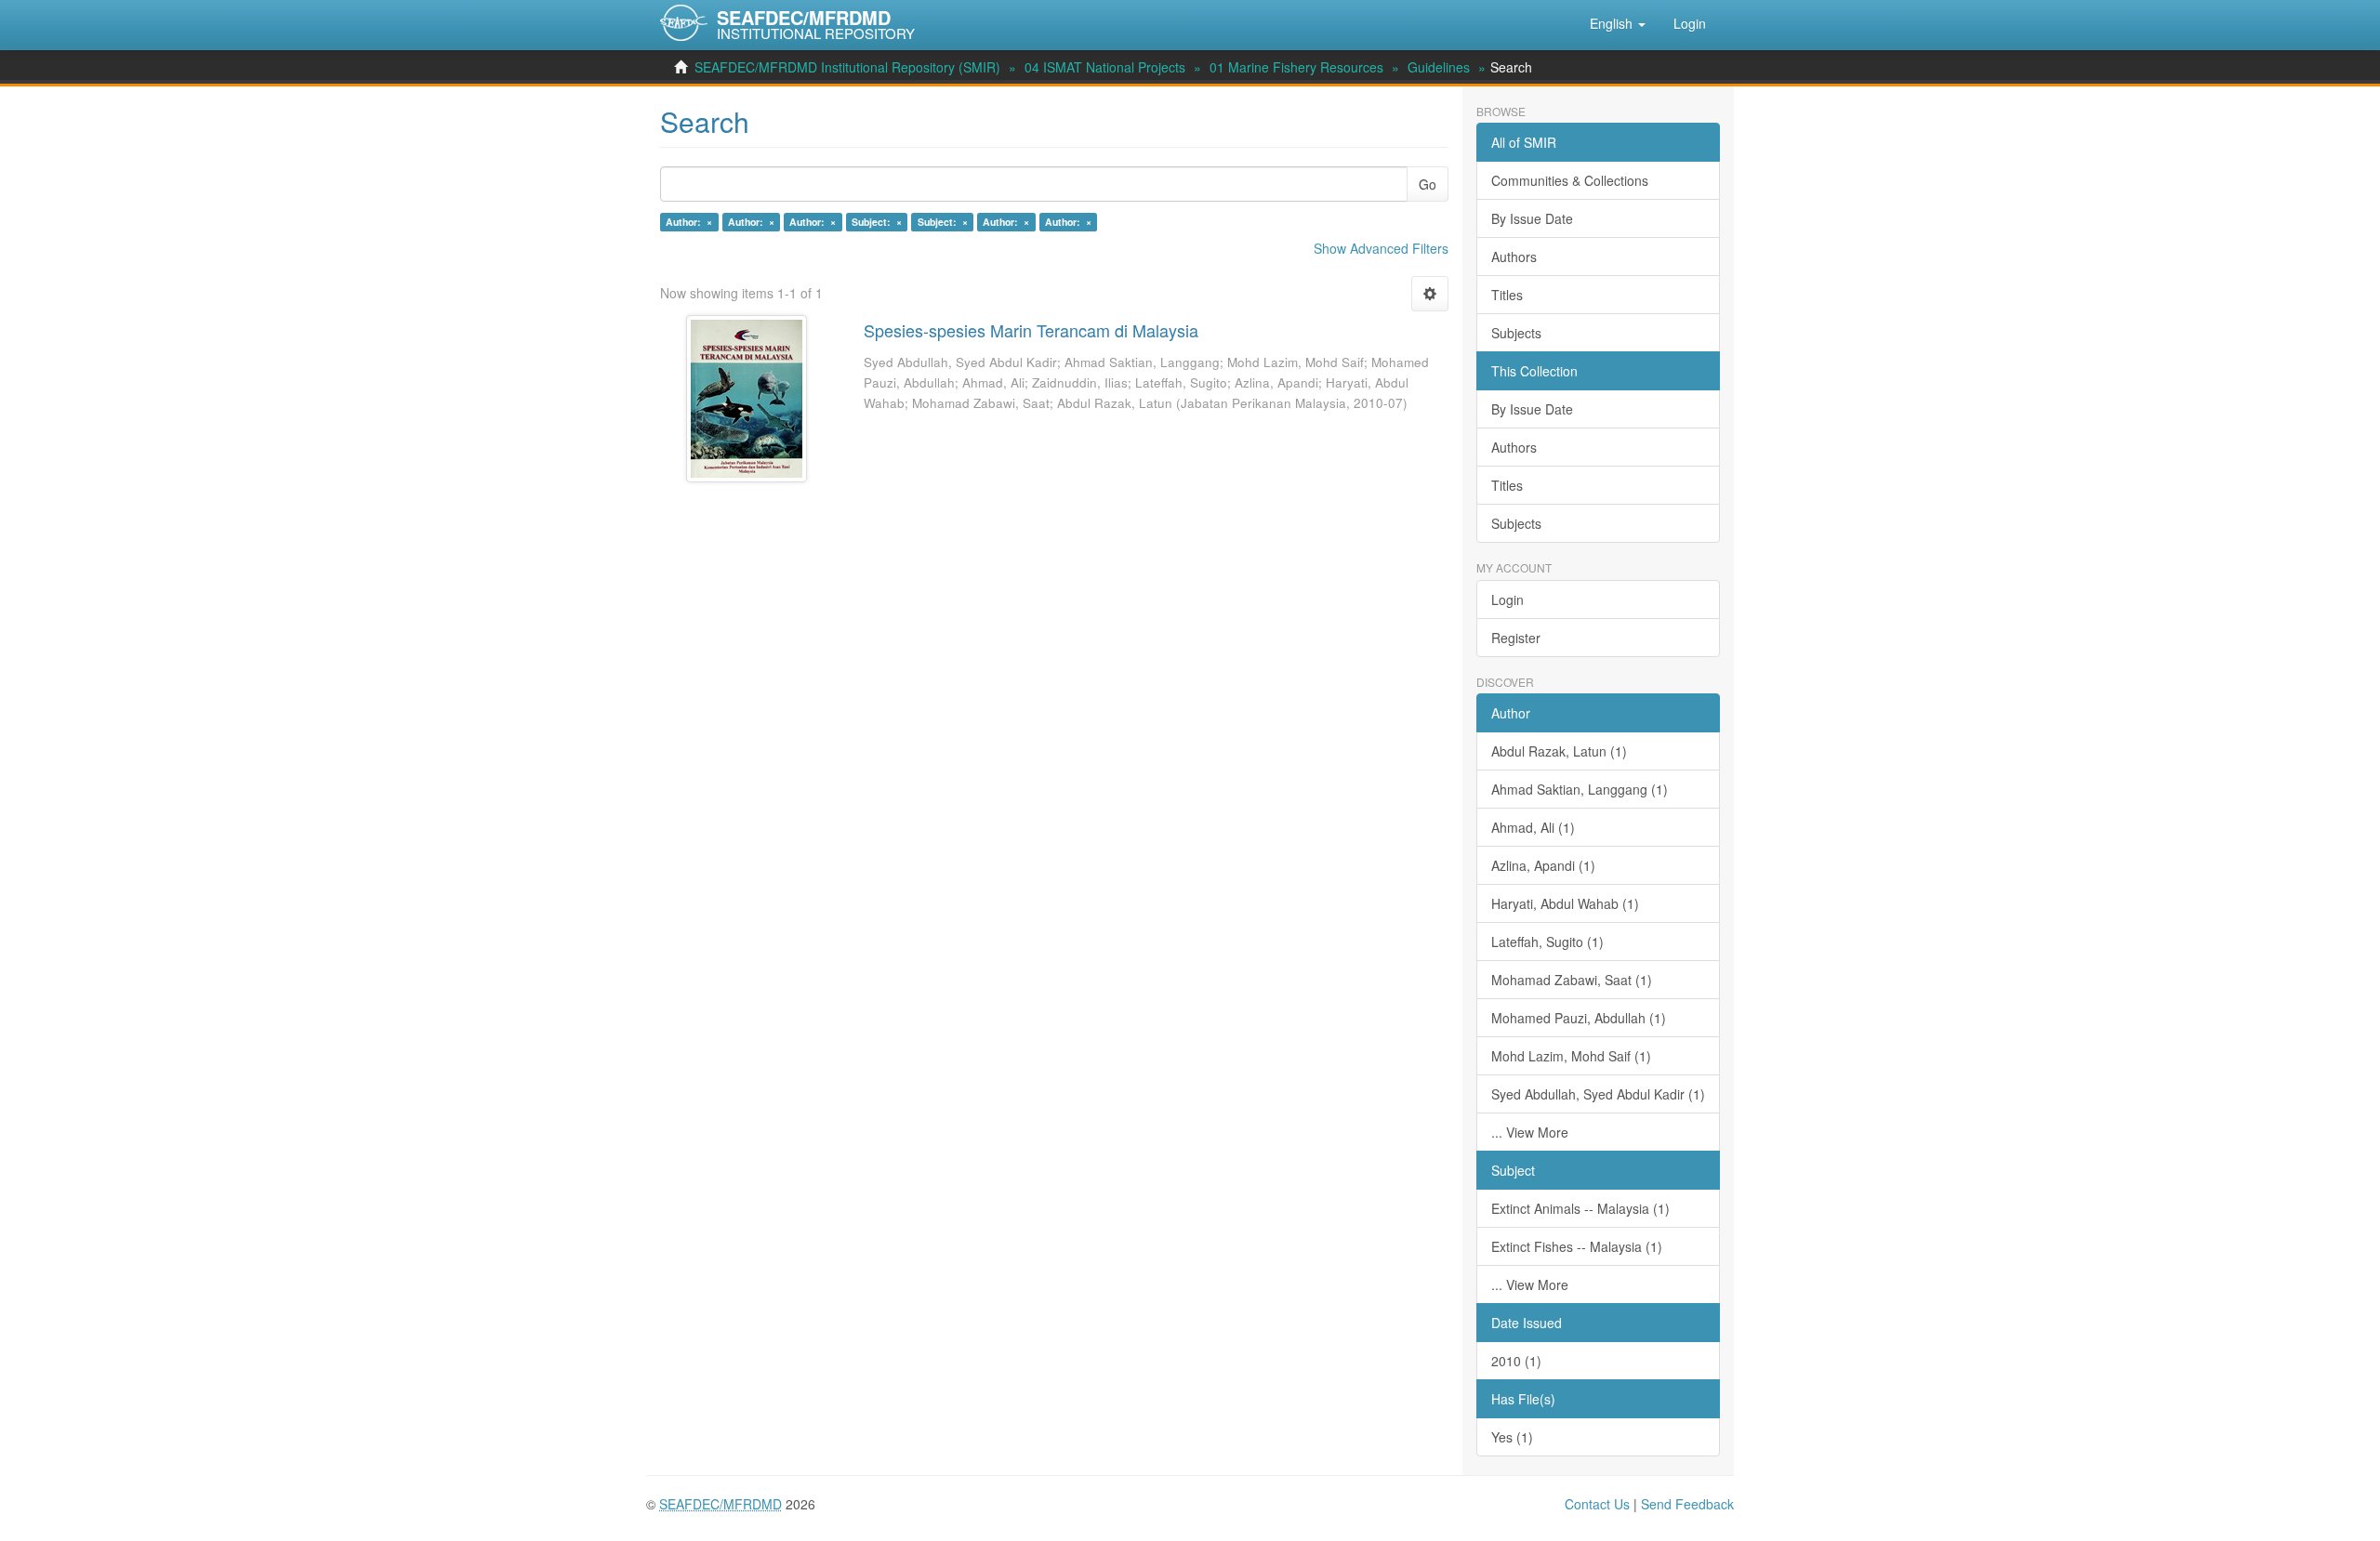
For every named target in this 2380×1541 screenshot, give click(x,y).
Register (1516, 638)
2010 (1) (1516, 1361)
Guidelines (1439, 67)
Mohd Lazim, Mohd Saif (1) (1571, 1056)
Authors (1514, 257)
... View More (1530, 1132)
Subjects (1516, 333)
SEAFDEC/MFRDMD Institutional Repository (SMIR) (847, 67)
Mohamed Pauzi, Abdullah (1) (1579, 1018)
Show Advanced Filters (1381, 248)
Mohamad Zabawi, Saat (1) (1572, 980)
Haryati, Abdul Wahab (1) (1565, 903)
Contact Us (1597, 1504)
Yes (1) (1512, 1437)
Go (1428, 184)
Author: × (689, 222)
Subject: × (877, 222)
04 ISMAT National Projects (1105, 67)
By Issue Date (1532, 218)
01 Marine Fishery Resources (1296, 67)
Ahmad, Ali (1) (1533, 827)
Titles (1507, 295)
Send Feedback (1687, 1504)
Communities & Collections (1570, 180)
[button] (1618, 23)
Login (1507, 599)
